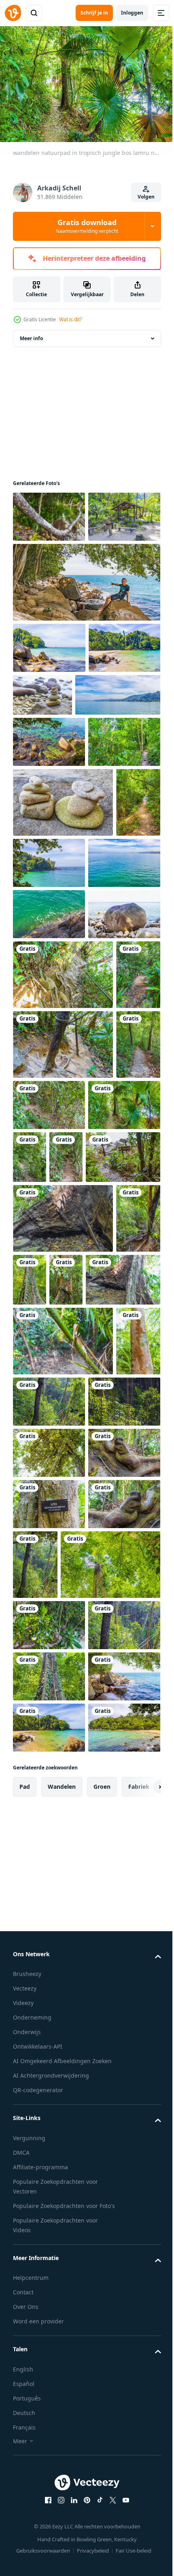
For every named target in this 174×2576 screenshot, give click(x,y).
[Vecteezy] (13, 13)
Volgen (146, 197)
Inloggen (132, 13)
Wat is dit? (70, 319)
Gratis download (87, 226)
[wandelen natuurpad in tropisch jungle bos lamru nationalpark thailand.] (49, 513)
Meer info (31, 334)
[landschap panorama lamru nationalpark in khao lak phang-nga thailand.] (55, 793)
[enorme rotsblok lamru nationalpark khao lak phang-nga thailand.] (49, 1185)
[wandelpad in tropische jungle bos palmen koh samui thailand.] (49, 892)
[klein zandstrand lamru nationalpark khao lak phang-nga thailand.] (49, 564)
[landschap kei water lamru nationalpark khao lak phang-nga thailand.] (49, 840)
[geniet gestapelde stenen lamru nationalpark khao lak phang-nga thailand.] (117, 742)
